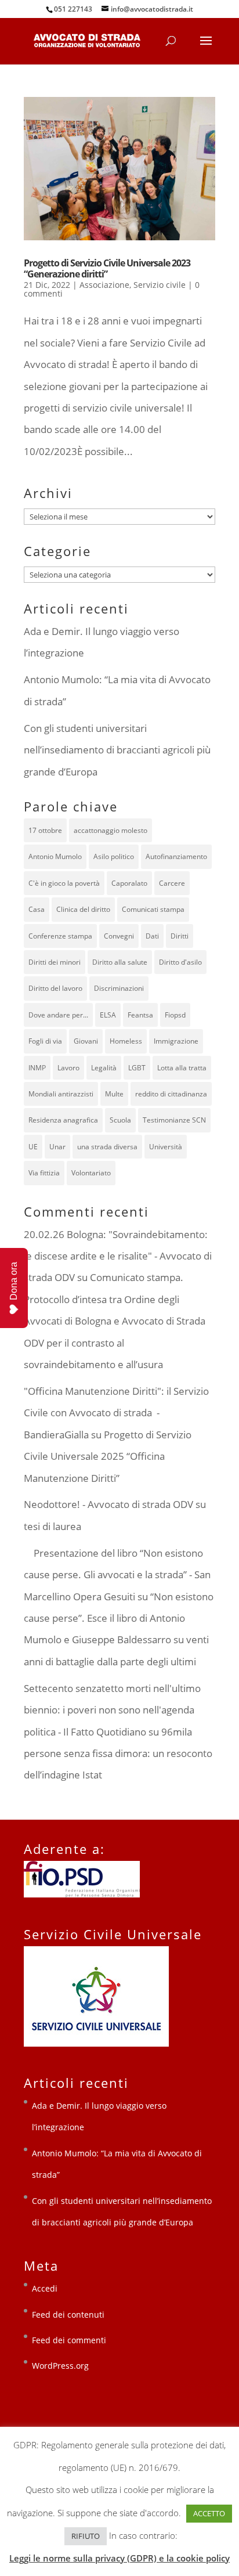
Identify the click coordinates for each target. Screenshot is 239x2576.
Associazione (104, 285)
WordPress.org (60, 2366)
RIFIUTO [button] (86, 2536)
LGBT (137, 1068)
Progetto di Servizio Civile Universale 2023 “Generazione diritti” (107, 268)
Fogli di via (45, 1041)
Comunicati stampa (153, 909)
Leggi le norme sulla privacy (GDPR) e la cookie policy (119, 2558)
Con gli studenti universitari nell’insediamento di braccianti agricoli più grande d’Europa (117, 750)
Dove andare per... (58, 1015)
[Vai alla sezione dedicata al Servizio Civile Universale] (96, 2043)
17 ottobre (45, 830)
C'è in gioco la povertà (64, 883)
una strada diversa (107, 1147)
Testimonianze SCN (174, 1120)
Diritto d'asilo (180, 962)
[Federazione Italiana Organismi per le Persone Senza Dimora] (82, 1894)
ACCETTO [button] (209, 2513)
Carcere (172, 883)
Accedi (45, 2288)
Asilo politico (114, 856)
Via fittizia (44, 1173)
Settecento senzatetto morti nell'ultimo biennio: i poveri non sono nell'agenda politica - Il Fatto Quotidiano (112, 1710)
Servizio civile (160, 285)
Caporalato (129, 883)
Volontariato (91, 1173)
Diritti (180, 936)
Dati (152, 936)
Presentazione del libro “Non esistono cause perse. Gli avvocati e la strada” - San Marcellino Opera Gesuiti (117, 1575)
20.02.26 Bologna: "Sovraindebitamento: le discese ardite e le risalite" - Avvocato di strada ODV (118, 1256)
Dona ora (14, 1281)
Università (166, 1147)
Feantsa (140, 1015)
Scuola (120, 1120)
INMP (37, 1068)
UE (33, 1147)
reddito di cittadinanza (171, 1094)
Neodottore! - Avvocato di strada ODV (108, 1504)
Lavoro (68, 1068)
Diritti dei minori (55, 962)
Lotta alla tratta (182, 1068)
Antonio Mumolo (55, 856)
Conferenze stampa (60, 936)
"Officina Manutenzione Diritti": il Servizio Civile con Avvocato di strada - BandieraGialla (116, 1413)
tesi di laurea (52, 1526)
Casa (37, 909)
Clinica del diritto (83, 909)
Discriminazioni (119, 988)
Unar (57, 1147)
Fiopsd (175, 1015)
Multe (114, 1094)
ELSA (108, 1015)
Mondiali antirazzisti (61, 1094)
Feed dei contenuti (68, 2315)
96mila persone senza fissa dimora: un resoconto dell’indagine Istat (118, 1754)
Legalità (104, 1068)
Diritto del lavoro (55, 988)
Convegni (119, 936)
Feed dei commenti (69, 2340)
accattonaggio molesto (111, 830)
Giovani (86, 1041)
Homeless (126, 1041)
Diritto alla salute (120, 962)
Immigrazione (176, 1041)
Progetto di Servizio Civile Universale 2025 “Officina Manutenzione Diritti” (108, 1456)
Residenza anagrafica (63, 1120)
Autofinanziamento (176, 856)
